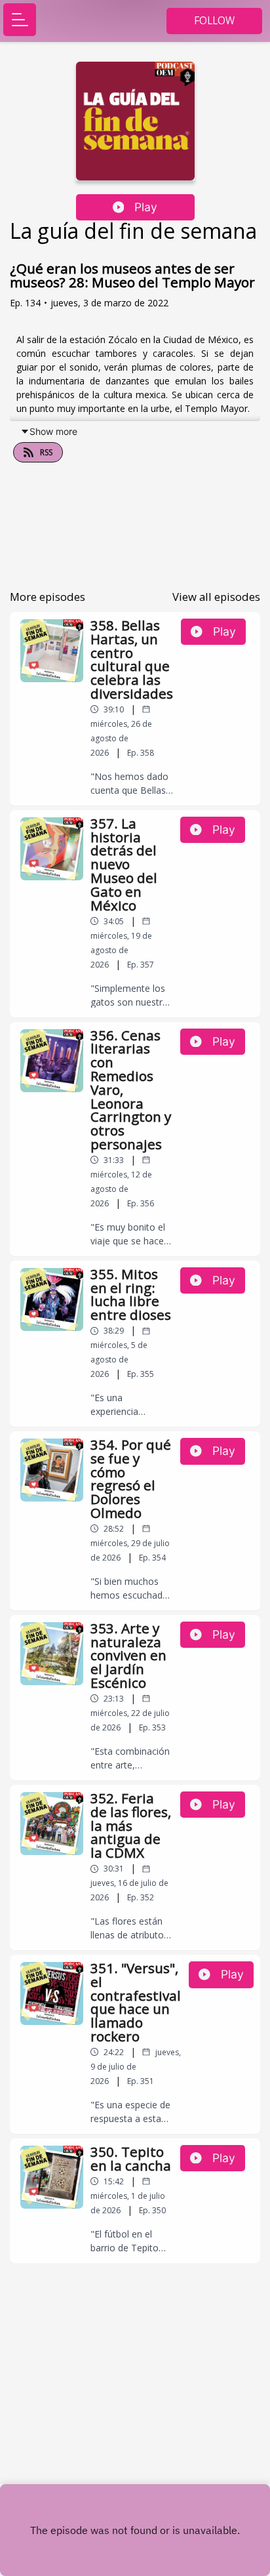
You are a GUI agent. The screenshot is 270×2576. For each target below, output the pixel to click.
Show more (53, 431)
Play (146, 207)
